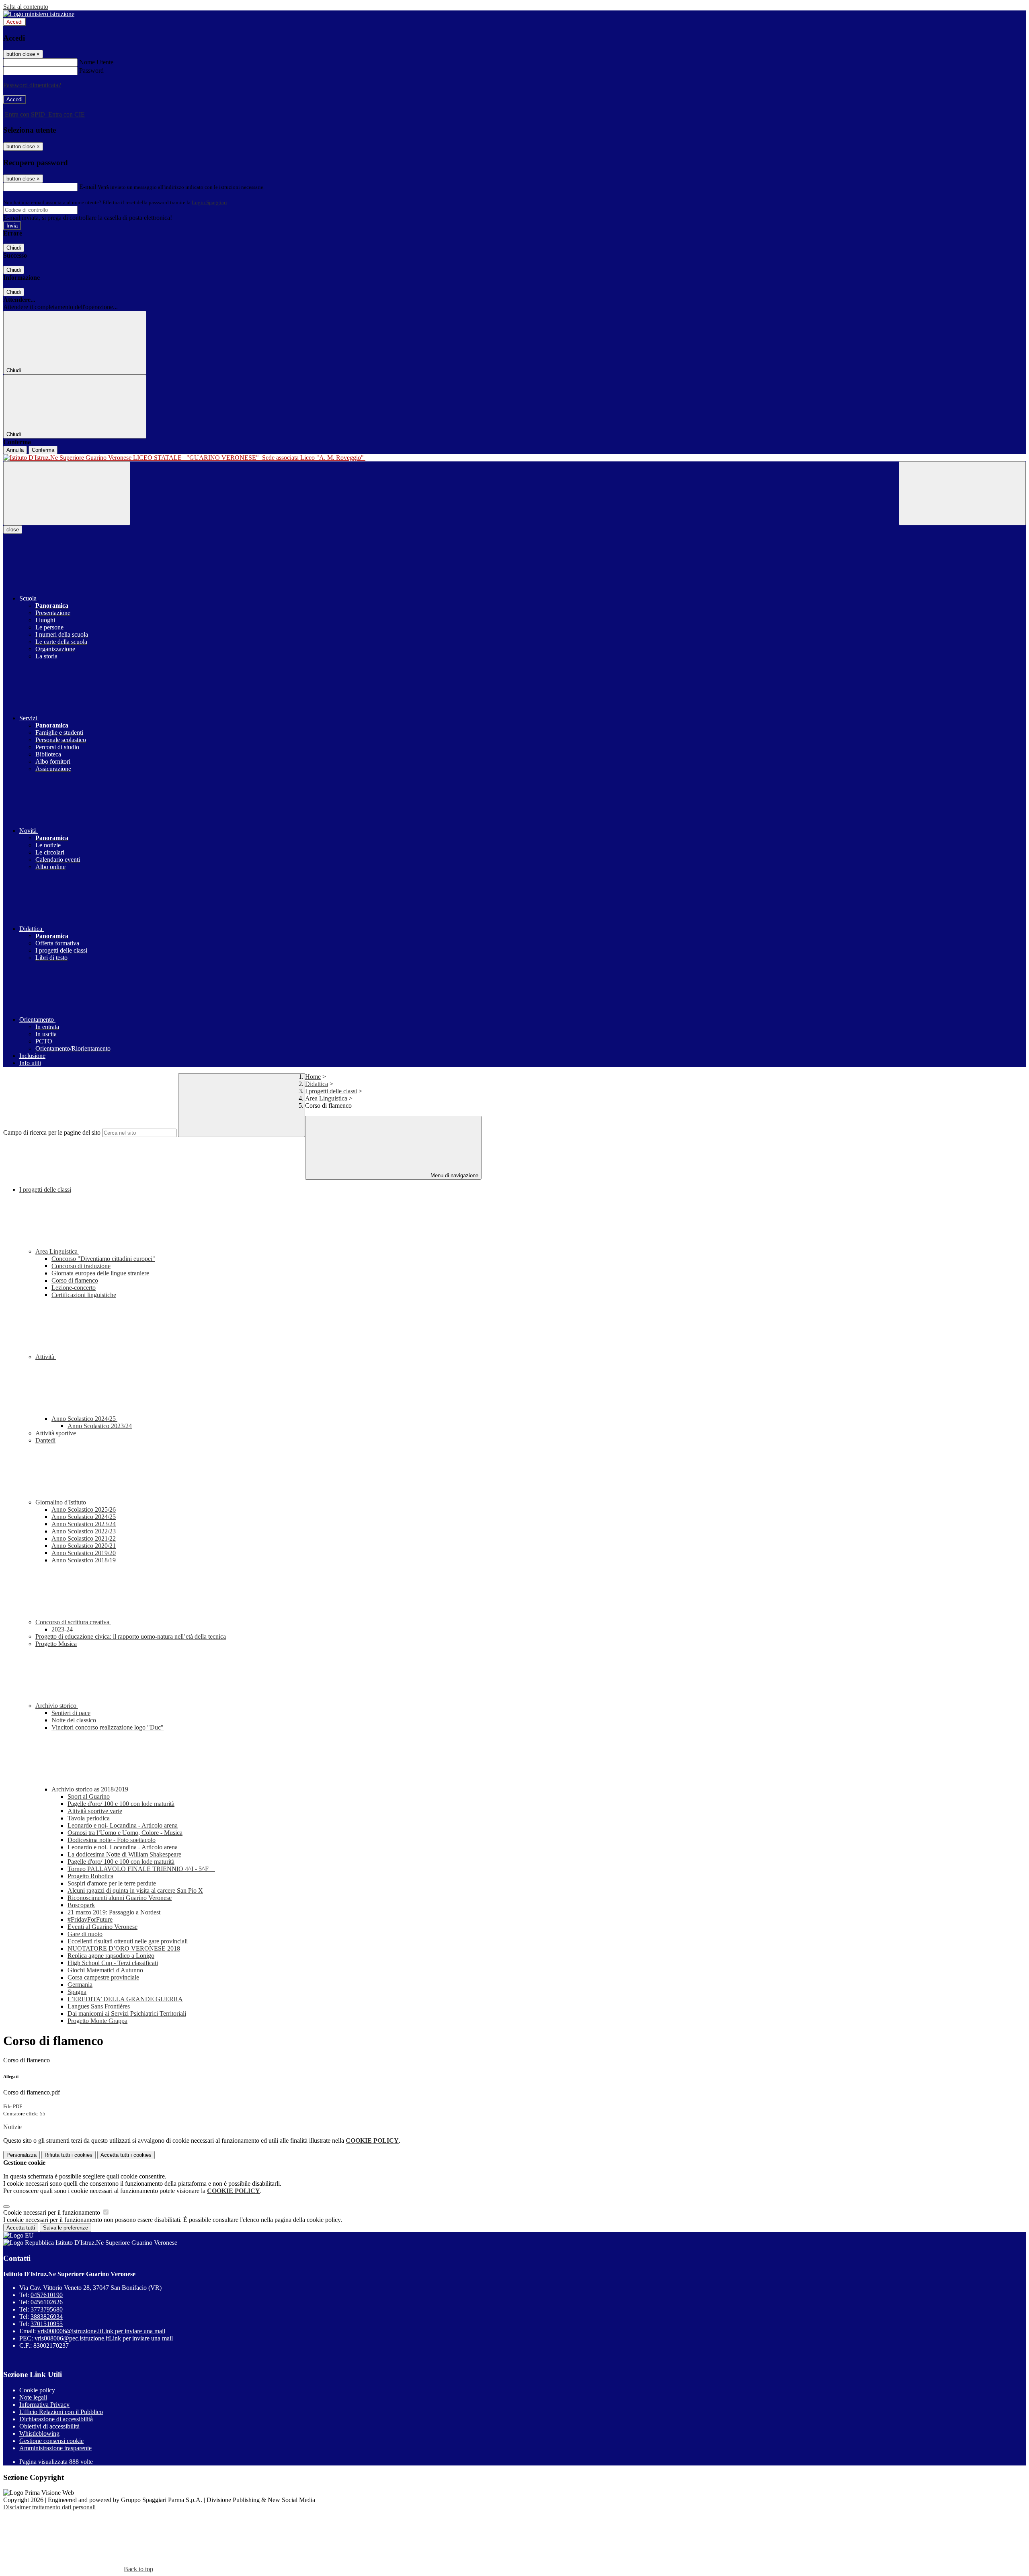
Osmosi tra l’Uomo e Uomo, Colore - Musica (125, 1833)
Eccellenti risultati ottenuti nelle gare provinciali (128, 1941)
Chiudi (14, 248)
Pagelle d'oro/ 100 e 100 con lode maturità (121, 1804)
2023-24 (62, 1629)
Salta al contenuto (26, 7)
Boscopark (81, 1905)
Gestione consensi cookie (51, 2441)
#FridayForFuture (90, 1919)
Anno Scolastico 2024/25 (84, 1419)
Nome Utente (96, 62)
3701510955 (47, 2324)
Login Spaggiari (209, 202)
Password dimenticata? (32, 85)
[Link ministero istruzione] (39, 14)
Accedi (14, 22)
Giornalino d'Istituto (61, 1502)
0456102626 (47, 2302)
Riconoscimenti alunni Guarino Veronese (120, 1898)
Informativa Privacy (44, 2405)
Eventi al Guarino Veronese (102, 1927)
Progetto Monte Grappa (97, 2021)
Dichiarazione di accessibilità (56, 2419)
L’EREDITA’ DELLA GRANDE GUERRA (125, 1999)
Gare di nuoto (85, 1934)
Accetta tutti (126, 2155)
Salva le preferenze (66, 2228)
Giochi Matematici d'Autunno (105, 1970)
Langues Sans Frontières (99, 2006)
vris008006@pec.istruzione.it (104, 2338)
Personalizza (22, 2155)
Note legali (33, 2397)
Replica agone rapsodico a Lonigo (111, 1956)
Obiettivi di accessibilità (49, 2426)
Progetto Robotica (90, 1876)
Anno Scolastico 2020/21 (84, 1546)
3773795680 (47, 2309)
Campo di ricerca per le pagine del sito (52, 1132)
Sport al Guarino (89, 1796)
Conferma (43, 450)
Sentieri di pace (71, 1713)
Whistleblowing (39, 2434)
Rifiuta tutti (69, 2155)
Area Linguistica (326, 1098)
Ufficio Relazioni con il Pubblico (61, 2412)
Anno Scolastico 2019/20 (84, 1553)
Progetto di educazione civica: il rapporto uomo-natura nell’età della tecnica (131, 1636)
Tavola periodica (89, 1818)
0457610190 (47, 2295)
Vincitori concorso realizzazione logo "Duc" (108, 1727)
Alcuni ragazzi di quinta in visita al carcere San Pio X (135, 1891)
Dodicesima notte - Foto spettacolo (112, 1840)
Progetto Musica (56, 1644)
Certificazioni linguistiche (84, 1295)
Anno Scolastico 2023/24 (100, 1426)
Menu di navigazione (454, 1175)
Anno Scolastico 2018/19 (84, 1560)
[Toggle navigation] (67, 493)
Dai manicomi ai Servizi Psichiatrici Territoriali (127, 2013)
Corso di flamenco (75, 1280)
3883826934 (47, 2317)
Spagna (77, 1992)
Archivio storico (57, 1706)
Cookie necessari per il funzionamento (52, 2212)
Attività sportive (56, 1433)
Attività (46, 1357)
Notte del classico (74, 1720)
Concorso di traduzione (81, 1266)
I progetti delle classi (331, 1091)
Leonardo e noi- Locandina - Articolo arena (123, 1825)
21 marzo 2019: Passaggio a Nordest (114, 1912)
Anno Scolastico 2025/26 (84, 1509)
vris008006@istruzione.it (101, 2331)
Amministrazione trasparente (55, 2448)
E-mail (88, 187)
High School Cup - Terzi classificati (113, 1963)
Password (91, 71)
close (13, 530)
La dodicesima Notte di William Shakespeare (124, 1854)
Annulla (15, 450)
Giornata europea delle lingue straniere (100, 1273)
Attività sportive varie (95, 1811)
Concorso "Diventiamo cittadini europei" (103, 1259)
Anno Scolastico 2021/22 (84, 1538)
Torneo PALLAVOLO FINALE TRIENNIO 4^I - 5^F (141, 1869)
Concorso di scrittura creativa (73, 1622)
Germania (80, 1985)
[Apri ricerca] (962, 493)
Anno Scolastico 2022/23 (84, 1531)
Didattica (317, 1084)
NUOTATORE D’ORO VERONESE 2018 (124, 1948)
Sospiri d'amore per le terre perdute (112, 1883)
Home (313, 1077)
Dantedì (45, 1440)
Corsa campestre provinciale (103, 1977)
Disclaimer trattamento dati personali (49, 2507)
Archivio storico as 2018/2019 (91, 1789)
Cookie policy (37, 2390)
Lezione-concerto (74, 1288)
